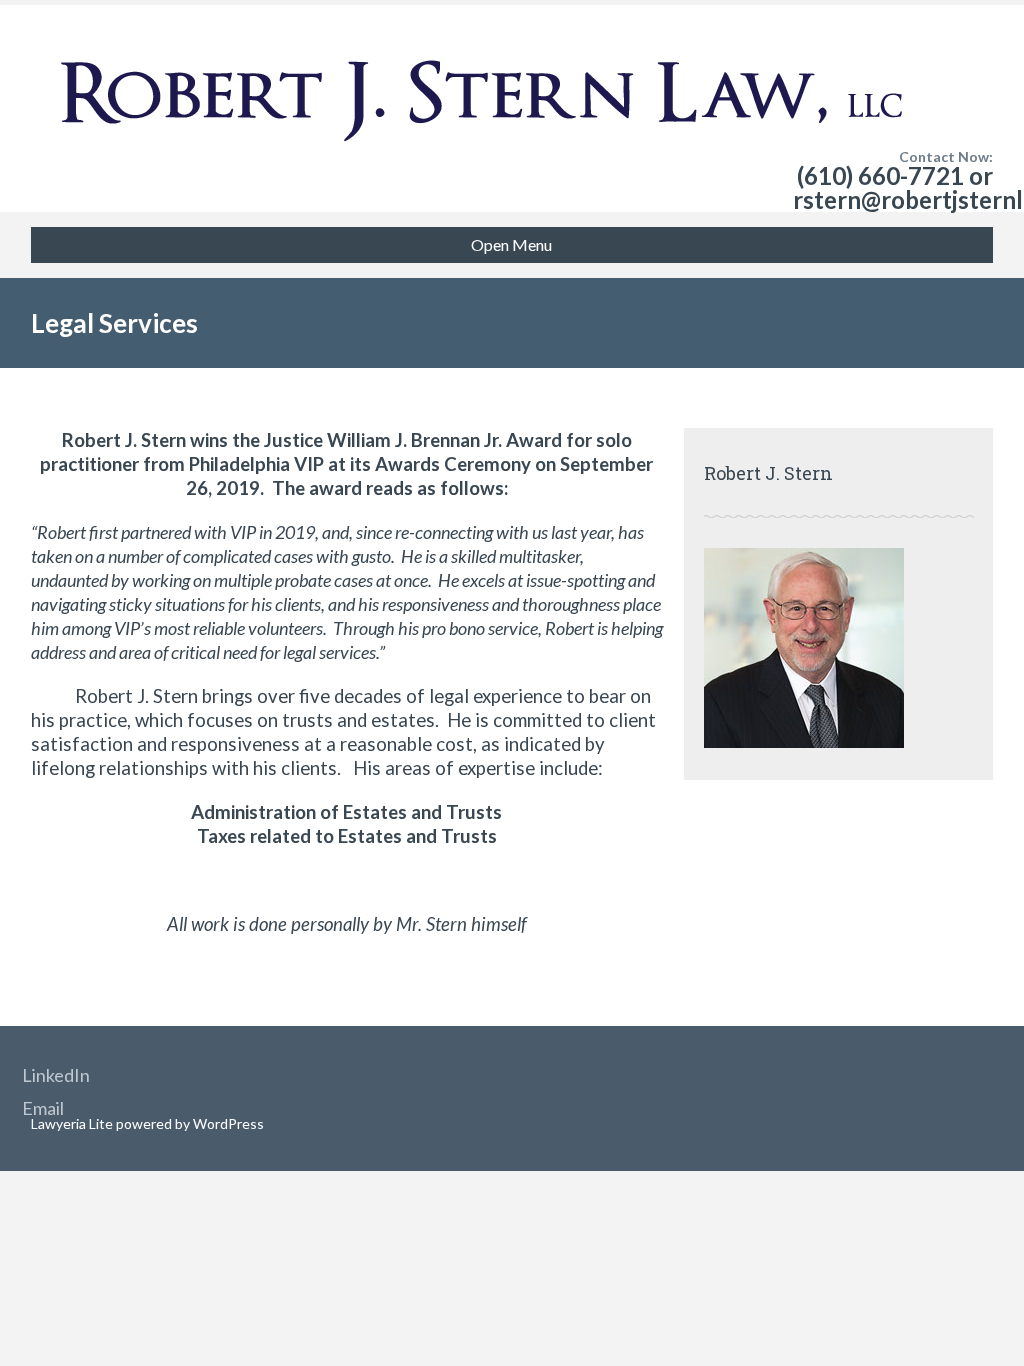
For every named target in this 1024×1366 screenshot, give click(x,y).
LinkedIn (56, 1075)
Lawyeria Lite (73, 1123)
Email (43, 1108)
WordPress (227, 1123)
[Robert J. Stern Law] (481, 60)
